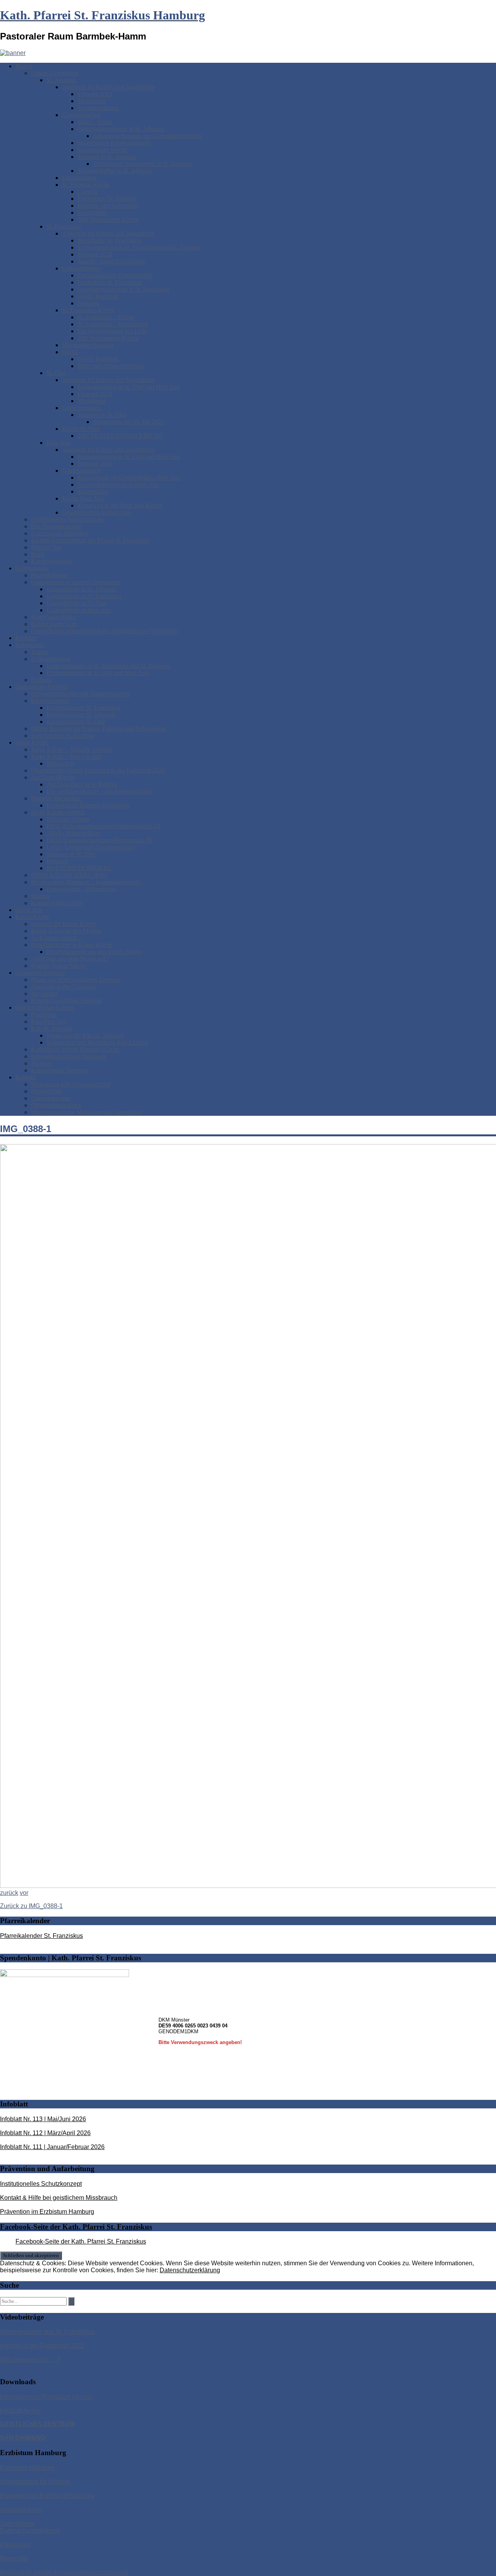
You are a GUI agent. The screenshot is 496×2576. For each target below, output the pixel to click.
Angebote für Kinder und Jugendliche (108, 87)
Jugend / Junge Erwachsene (111, 261)
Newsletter (44, 994)
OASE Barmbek (98, 296)
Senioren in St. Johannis (107, 157)
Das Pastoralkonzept (56, 526)
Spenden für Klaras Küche (64, 924)
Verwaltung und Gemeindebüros (71, 1084)
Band (38, 554)
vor (24, 1893)
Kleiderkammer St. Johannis (81, 715)
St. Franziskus (64, 226)
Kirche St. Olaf (81, 429)
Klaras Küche (32, 917)
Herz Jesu (59, 443)
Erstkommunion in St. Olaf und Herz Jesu (129, 387)
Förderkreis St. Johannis (107, 199)
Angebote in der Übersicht (63, 987)
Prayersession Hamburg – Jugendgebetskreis (87, 882)
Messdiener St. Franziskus (109, 240)
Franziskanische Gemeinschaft (115, 275)
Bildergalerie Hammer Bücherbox (88, 805)
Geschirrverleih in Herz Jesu (97, 512)
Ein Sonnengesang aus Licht (112, 331)
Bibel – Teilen (95, 122)
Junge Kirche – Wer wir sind (66, 756)
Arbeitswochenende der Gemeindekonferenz (148, 136)
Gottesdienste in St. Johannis (82, 589)
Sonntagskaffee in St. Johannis (115, 171)
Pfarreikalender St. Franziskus (41, 1936)
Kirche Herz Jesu (83, 498)
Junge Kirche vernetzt (58, 812)
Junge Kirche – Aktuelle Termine (71, 749)
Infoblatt (26, 638)
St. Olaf (56, 373)
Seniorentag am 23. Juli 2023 (129, 422)
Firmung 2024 (95, 94)
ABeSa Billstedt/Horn (73, 833)
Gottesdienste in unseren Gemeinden (76, 582)
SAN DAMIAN (20, 2438)
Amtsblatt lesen (21, 2510)
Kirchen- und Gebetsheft (108, 206)
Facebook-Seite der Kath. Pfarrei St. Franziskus (76, 2227)
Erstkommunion (51, 659)
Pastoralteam (46, 1091)
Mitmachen (60, 763)
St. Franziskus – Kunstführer (113, 324)
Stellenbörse (17, 2524)
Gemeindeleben (81, 115)
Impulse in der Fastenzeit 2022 (42, 2346)
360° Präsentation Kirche (108, 219)
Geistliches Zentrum (40, 973)
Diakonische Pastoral (41, 687)
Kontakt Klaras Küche (59, 966)
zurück (9, 1893)
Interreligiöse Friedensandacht (114, 143)
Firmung (41, 680)
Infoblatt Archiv (20, 2411)
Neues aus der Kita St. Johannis (85, 1035)
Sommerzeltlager (98, 108)
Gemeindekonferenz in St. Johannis (121, 129)
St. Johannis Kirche (86, 185)
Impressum (15, 2544)
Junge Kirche (32, 743)
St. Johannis (61, 80)
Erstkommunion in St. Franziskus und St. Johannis (139, 247)
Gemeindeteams (51, 1098)
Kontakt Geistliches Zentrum (66, 1001)
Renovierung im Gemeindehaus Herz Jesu (129, 478)
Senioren (88, 303)
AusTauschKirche (53, 777)
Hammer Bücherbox (56, 798)
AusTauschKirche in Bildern (82, 784)
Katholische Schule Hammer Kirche (75, 1049)
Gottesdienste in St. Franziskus (84, 596)
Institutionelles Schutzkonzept (67, 519)
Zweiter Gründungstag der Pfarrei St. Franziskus (90, 540)
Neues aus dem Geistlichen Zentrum (75, 980)
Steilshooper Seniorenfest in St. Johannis (143, 164)
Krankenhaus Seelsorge (60, 1070)
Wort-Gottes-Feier (53, 617)
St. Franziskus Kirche (88, 310)
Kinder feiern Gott (53, 624)
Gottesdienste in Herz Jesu (79, 610)
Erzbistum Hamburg (27, 2468)
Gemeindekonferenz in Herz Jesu (118, 484)
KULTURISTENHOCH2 (79, 868)
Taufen (40, 652)
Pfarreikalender (50, 575)
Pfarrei (24, 66)
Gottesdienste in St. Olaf (76, 603)
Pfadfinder (44, 1014)
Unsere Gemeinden (55, 73)
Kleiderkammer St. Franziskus (84, 708)
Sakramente (30, 645)
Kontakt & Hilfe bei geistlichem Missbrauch (59, 2198)
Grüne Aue (29, 910)
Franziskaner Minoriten (59, 533)
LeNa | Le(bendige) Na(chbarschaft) (91, 847)
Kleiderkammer (50, 701)
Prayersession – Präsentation (81, 889)
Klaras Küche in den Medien (66, 931)
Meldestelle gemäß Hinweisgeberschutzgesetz (64, 2572)
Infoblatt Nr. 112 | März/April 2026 (45, 2133)
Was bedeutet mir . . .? (30, 2360)
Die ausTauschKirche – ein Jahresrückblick (99, 791)
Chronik (88, 192)
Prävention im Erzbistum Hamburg (47, 2212)
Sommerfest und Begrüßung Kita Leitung (97, 1042)
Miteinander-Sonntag (88, 345)
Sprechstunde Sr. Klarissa (62, 736)
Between (57, 861)
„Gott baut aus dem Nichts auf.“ (70, 959)
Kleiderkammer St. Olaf (76, 722)
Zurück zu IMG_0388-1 (31, 1906)
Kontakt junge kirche (57, 903)
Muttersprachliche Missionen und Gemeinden (87, 1112)
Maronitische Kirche (102, 150)
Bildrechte (14, 2558)
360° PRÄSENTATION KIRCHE (120, 436)
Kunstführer (92, 213)
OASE (70, 352)
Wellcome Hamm (68, 819)
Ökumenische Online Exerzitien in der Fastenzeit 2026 (98, 770)
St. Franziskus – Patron (106, 317)
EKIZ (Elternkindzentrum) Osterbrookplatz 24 (103, 826)
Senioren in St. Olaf (102, 415)
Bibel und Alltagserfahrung (111, 366)
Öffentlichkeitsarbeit (56, 1105)
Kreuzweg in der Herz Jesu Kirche (120, 505)
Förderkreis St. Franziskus (109, 282)
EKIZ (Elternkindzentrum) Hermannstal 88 (99, 840)
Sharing (40, 896)
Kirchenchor (93, 491)
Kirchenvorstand (51, 561)
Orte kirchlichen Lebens (45, 1008)
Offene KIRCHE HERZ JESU (69, 875)
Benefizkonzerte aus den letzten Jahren (94, 952)
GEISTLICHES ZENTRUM (37, 2424)
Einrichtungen (79, 178)
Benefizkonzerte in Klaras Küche (72, 945)
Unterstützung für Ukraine (35, 2482)
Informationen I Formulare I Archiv (46, 2397)
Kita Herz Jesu (49, 1021)
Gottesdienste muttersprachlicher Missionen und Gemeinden (104, 631)
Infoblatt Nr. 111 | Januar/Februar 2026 (52, 2147)
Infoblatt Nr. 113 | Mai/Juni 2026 (43, 2119)
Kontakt (25, 1077)
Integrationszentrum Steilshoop (69, 1056)
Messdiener (91, 101)
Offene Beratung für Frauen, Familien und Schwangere (99, 729)
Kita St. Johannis (52, 1028)
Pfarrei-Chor (46, 547)
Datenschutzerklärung (190, 2270)
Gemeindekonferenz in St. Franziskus (123, 289)
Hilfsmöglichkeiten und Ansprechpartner (81, 694)
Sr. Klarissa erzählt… (57, 938)
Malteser (41, 1063)
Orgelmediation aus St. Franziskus (47, 2332)
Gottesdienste (32, 568)
